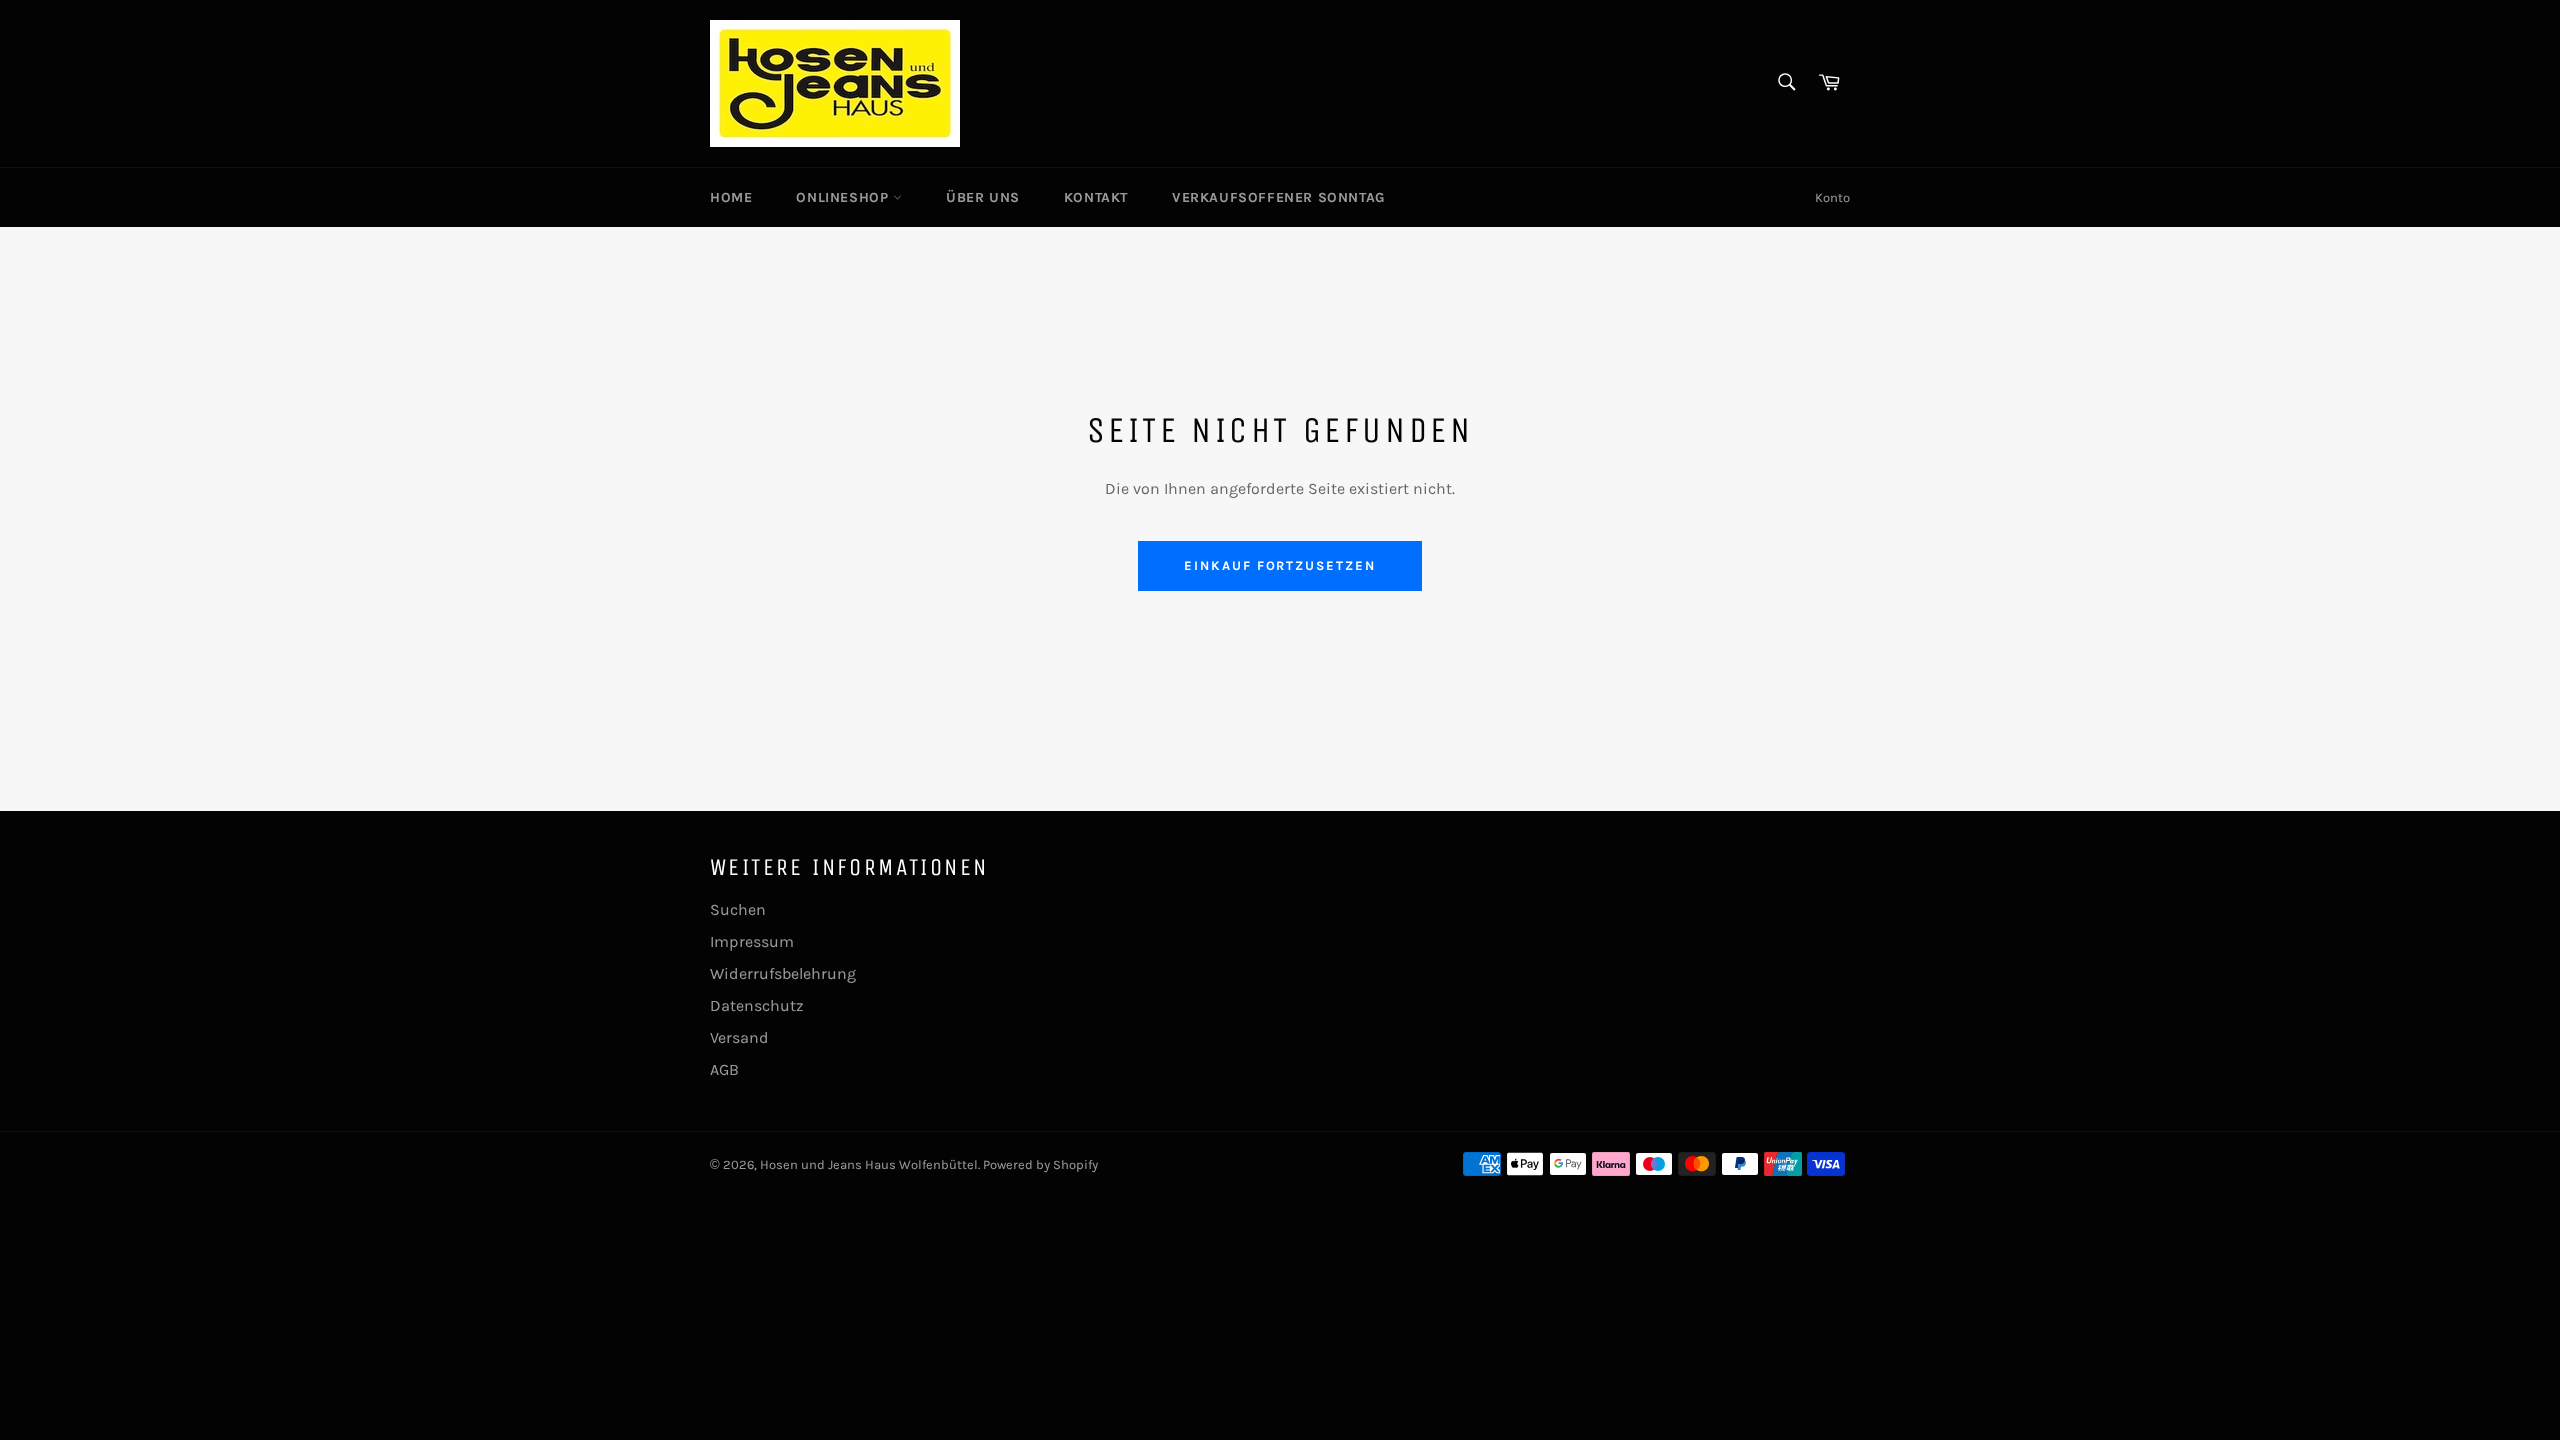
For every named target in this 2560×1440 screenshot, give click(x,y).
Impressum (752, 941)
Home (731, 197)
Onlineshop (844, 197)
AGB (724, 1069)
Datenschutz (757, 1005)
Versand (739, 1037)
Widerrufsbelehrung (783, 973)
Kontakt (1096, 197)
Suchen (738, 909)
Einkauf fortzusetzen (1280, 565)
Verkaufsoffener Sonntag (1278, 197)
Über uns (983, 197)
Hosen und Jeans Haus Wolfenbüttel (869, 1164)
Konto (1832, 197)
